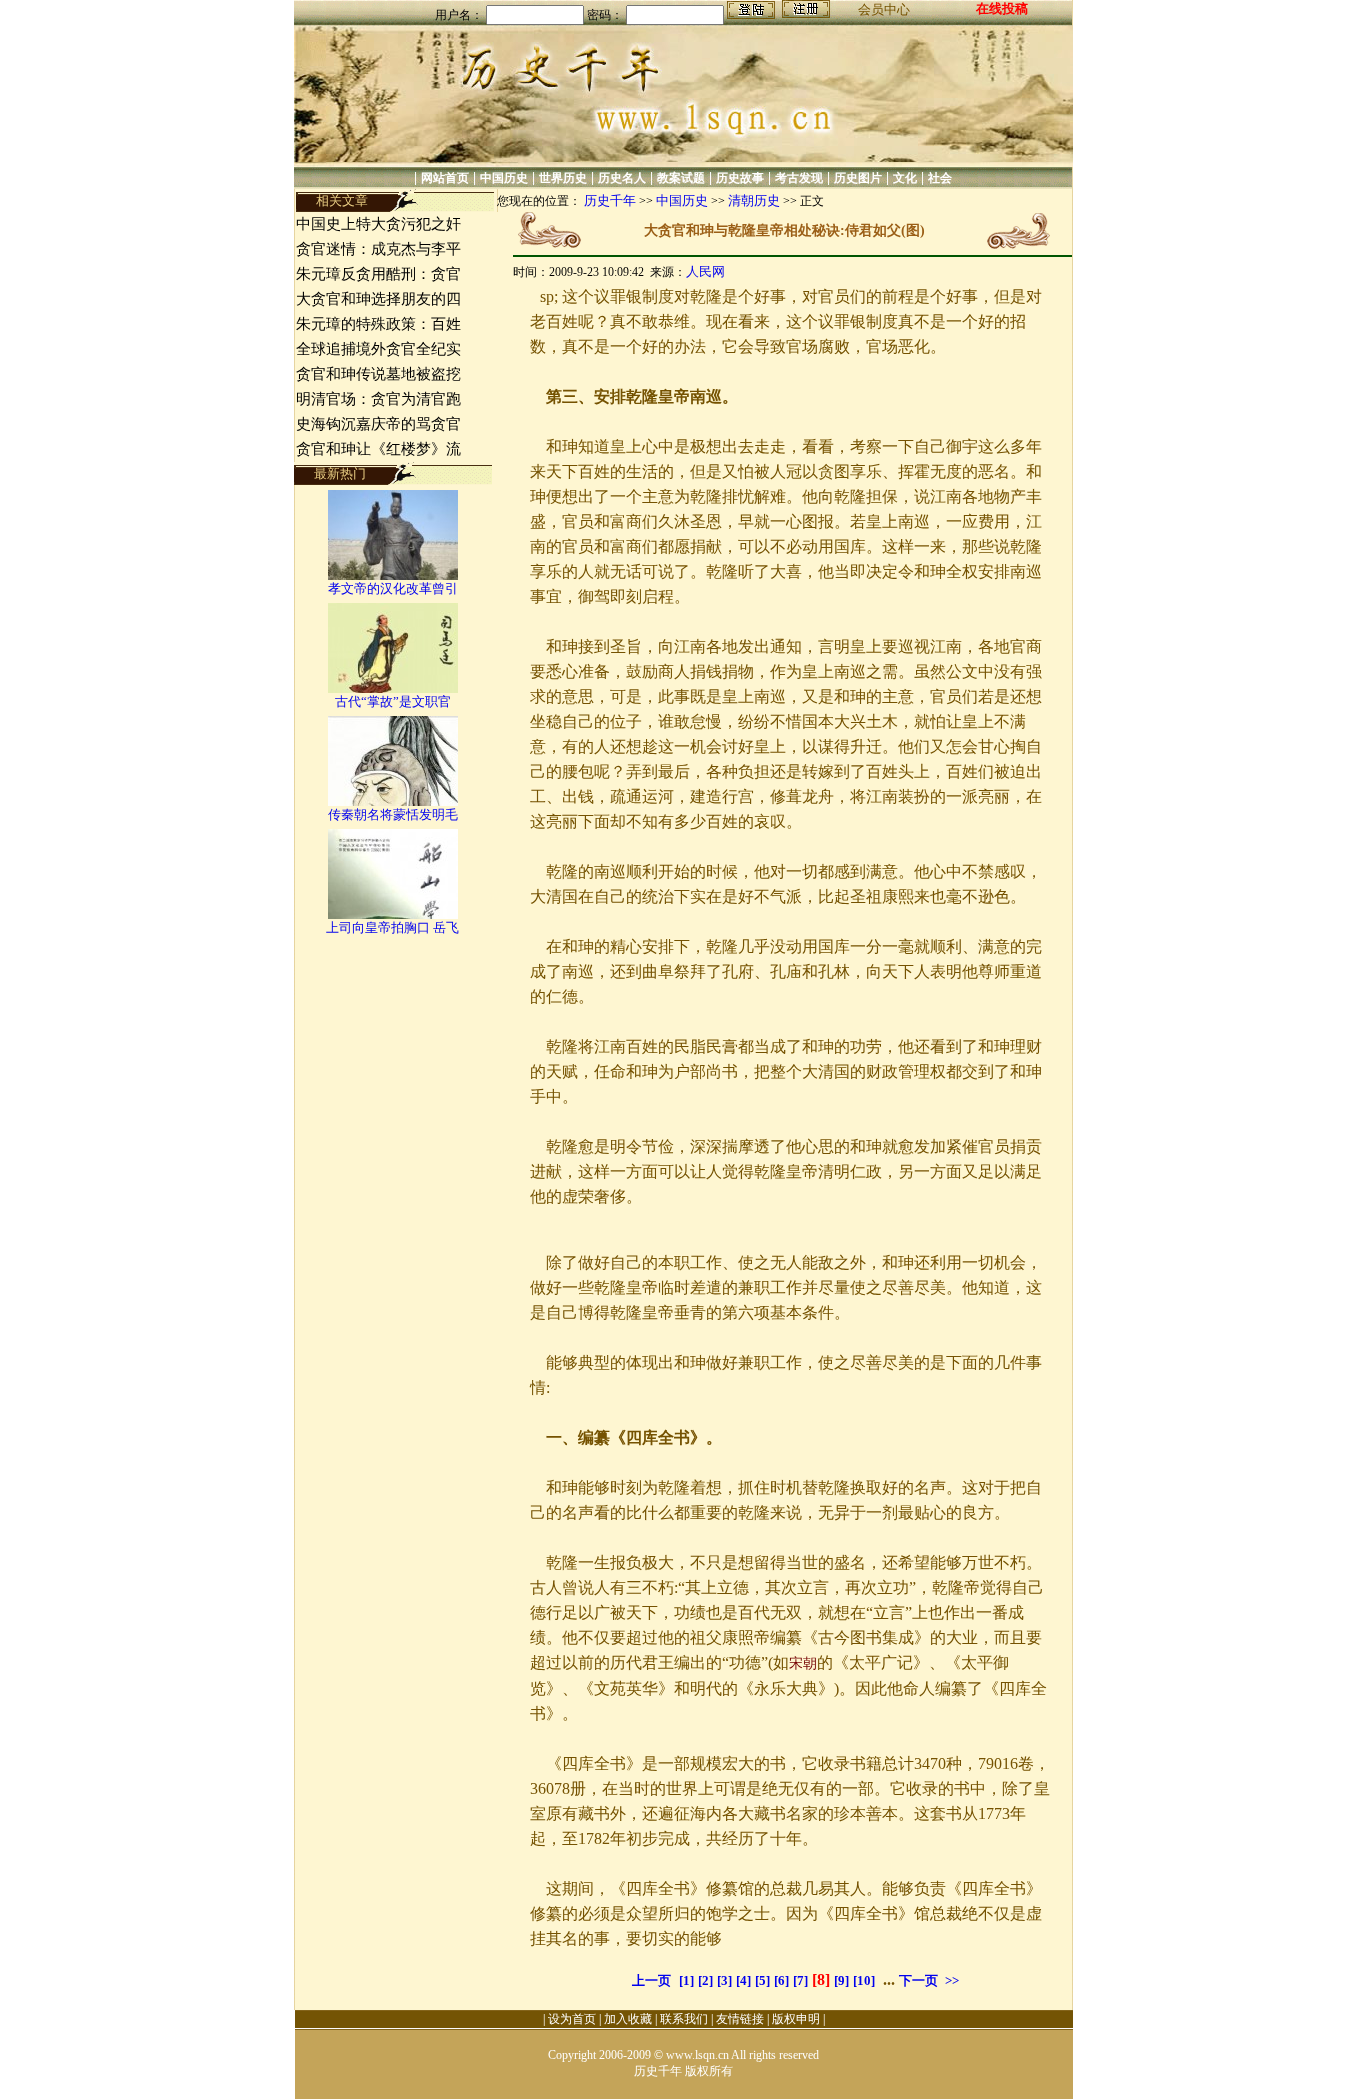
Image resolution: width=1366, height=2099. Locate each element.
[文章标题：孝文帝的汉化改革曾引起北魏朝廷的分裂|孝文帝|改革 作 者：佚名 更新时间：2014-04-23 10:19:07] (393, 575)
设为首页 (572, 2019)
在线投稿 (1002, 8)
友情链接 (740, 2019)
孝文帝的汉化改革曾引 (393, 588)
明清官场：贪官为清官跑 (378, 399)
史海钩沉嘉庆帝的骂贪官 (378, 424)
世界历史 (563, 178)
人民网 (705, 271)
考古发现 (799, 178)
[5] (762, 1980)
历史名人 (622, 178)
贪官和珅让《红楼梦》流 (378, 449)
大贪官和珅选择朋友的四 (378, 299)
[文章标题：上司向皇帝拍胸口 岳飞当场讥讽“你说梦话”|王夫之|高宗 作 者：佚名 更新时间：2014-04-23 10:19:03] (393, 914)
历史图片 (858, 178)
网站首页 (445, 178)
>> (952, 1980)
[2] (705, 1980)
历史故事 (740, 178)
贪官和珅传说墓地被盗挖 (378, 374)
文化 (905, 178)
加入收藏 (628, 2019)
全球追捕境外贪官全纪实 (378, 349)
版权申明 (796, 2019)
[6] (781, 1980)
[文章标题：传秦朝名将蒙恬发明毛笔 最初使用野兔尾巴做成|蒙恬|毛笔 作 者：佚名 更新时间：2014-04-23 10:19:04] (393, 801)
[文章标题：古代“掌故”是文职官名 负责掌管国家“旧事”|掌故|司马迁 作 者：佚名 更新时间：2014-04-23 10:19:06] (393, 688)
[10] (864, 1980)
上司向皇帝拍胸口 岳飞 (392, 927)
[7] (800, 1980)
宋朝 (803, 1663)
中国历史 (504, 178)
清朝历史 (754, 200)
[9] (841, 1980)
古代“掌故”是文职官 (393, 701)
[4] (743, 1980)
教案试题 (681, 178)
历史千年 (610, 200)
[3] (724, 1980)
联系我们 (684, 2019)
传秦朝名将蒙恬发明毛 (393, 814)
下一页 (918, 1980)
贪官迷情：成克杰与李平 (378, 249)
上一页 (651, 1980)
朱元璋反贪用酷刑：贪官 (378, 274)
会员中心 (884, 9)
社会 (940, 178)
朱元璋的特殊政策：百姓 (378, 324)
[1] (686, 1980)
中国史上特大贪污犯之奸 (378, 224)
